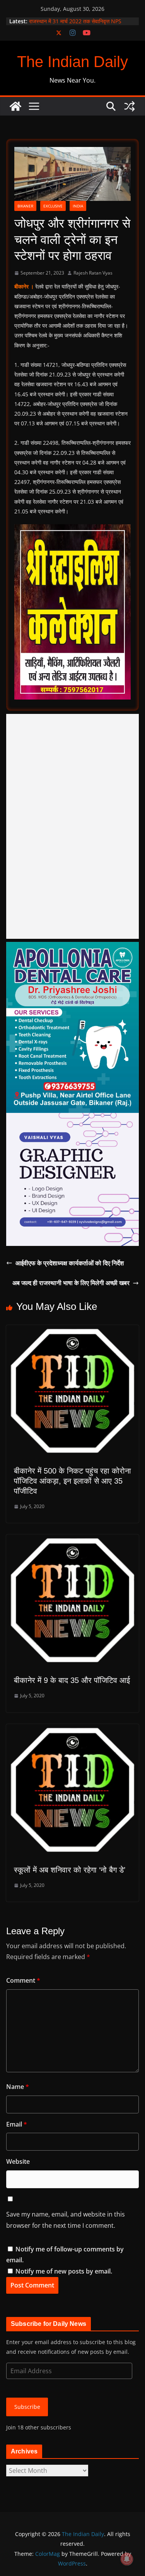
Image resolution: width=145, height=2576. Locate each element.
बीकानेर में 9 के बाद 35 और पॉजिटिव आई (72, 1680)
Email (17, 2124)
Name (18, 2087)
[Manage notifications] (127, 2559)
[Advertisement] (72, 826)
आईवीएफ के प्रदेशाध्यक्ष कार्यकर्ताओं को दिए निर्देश (70, 1263)
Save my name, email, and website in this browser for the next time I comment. (66, 2220)
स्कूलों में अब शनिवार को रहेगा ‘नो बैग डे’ (70, 1870)
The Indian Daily (72, 62)
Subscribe (27, 2407)
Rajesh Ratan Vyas (93, 273)
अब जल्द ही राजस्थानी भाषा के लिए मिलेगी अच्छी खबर (71, 1283)
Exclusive (53, 206)
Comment (23, 1980)
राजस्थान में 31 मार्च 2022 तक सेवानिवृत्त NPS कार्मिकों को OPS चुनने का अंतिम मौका (75, 25)
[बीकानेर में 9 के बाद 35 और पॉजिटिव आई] (72, 1540)
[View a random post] (130, 106)
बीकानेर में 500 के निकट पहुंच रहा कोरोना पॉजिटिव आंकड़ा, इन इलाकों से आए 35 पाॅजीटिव (72, 1481)
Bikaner (25, 206)
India (78, 206)
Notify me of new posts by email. (64, 2271)
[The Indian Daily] (15, 106)
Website (18, 2161)
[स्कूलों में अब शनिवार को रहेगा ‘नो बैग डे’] (72, 1729)
